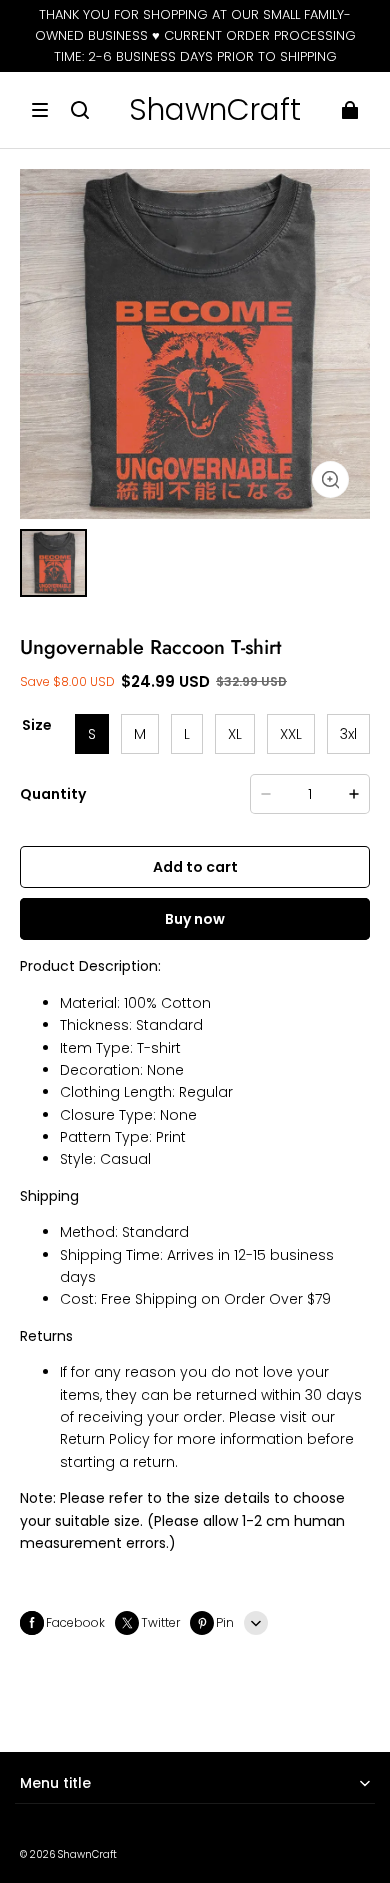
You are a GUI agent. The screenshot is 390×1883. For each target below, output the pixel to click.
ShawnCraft (87, 1854)
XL (235, 734)
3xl (348, 734)
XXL (291, 734)
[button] (40, 110)
